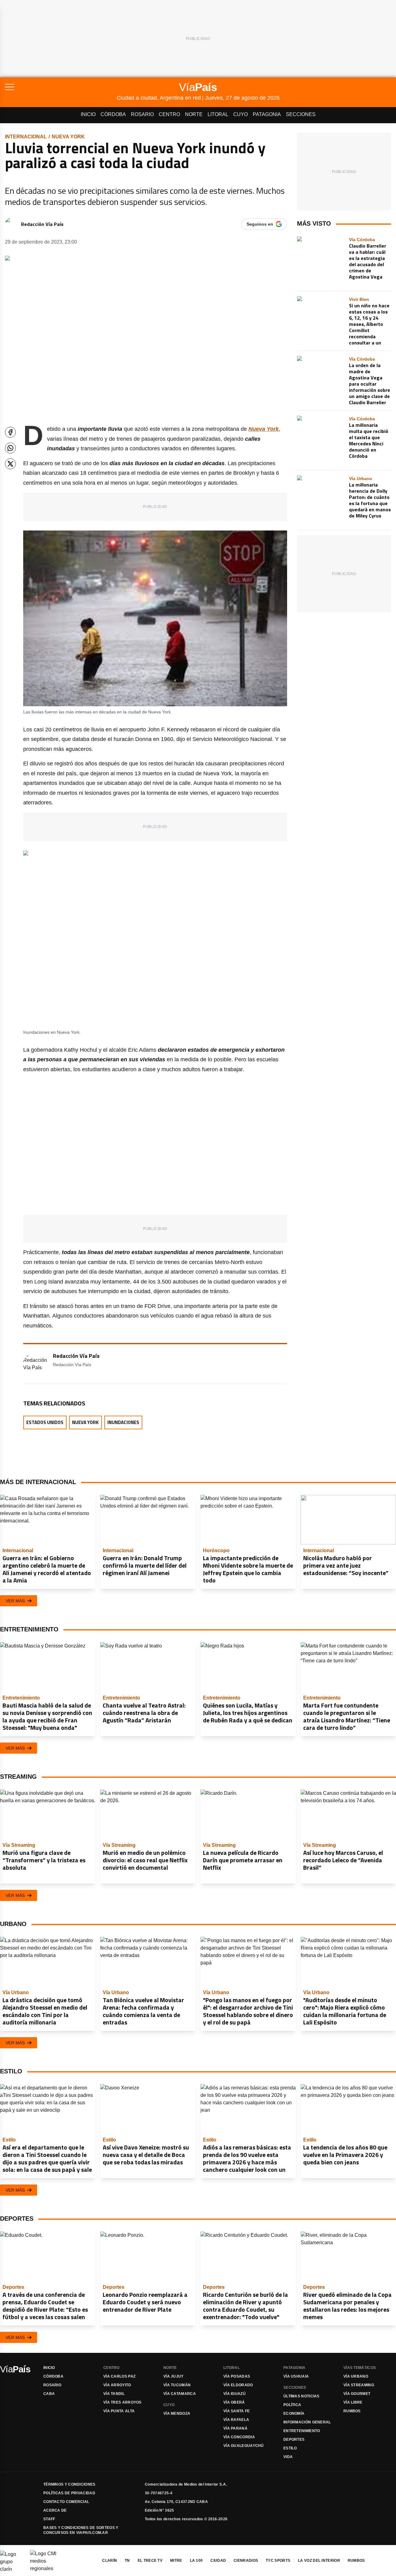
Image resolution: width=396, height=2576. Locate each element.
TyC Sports (278, 2561)
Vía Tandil (114, 2394)
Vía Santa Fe (237, 2411)
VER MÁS (15, 1601)
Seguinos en (260, 224)
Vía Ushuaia (296, 2376)
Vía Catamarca (180, 2394)
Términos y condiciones (69, 2484)
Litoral (218, 114)
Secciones (301, 114)
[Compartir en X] (10, 464)
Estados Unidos (45, 1422)
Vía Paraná (235, 2428)
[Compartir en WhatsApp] (10, 448)
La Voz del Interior (319, 2561)
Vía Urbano (356, 2376)
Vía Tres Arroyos (123, 2402)
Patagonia (267, 114)
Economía (294, 2414)
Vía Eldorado (238, 2385)
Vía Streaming (359, 2385)
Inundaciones (123, 1422)
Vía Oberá (234, 2402)
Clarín (110, 2561)
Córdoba (113, 114)
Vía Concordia (239, 2437)
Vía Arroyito (117, 2385)
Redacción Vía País (42, 224)
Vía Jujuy (174, 2376)
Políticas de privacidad (69, 2493)
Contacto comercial (66, 2502)
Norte (194, 114)
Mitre (176, 2561)
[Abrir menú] (61, 87)
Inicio (88, 114)
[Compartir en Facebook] (10, 432)
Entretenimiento (302, 2431)
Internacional (26, 137)
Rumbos (352, 2411)
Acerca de (55, 2510)
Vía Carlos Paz (119, 2376)
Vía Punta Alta (119, 2411)
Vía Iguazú (235, 2394)
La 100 (196, 2561)
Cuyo (241, 114)
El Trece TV (150, 2561)
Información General (307, 2422)
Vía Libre (353, 2402)
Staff (49, 2519)
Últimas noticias (301, 2396)
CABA (49, 2394)
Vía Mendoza (177, 2414)
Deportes (294, 2440)
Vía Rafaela (236, 2420)
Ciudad (218, 2561)
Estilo (290, 2448)
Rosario (142, 114)
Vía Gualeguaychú (244, 2446)
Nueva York (68, 137)
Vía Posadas (237, 2376)
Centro (169, 114)
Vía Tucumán (177, 2385)
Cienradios (246, 2561)
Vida (288, 2457)
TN (127, 2561)
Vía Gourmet (357, 2394)
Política (292, 2405)
